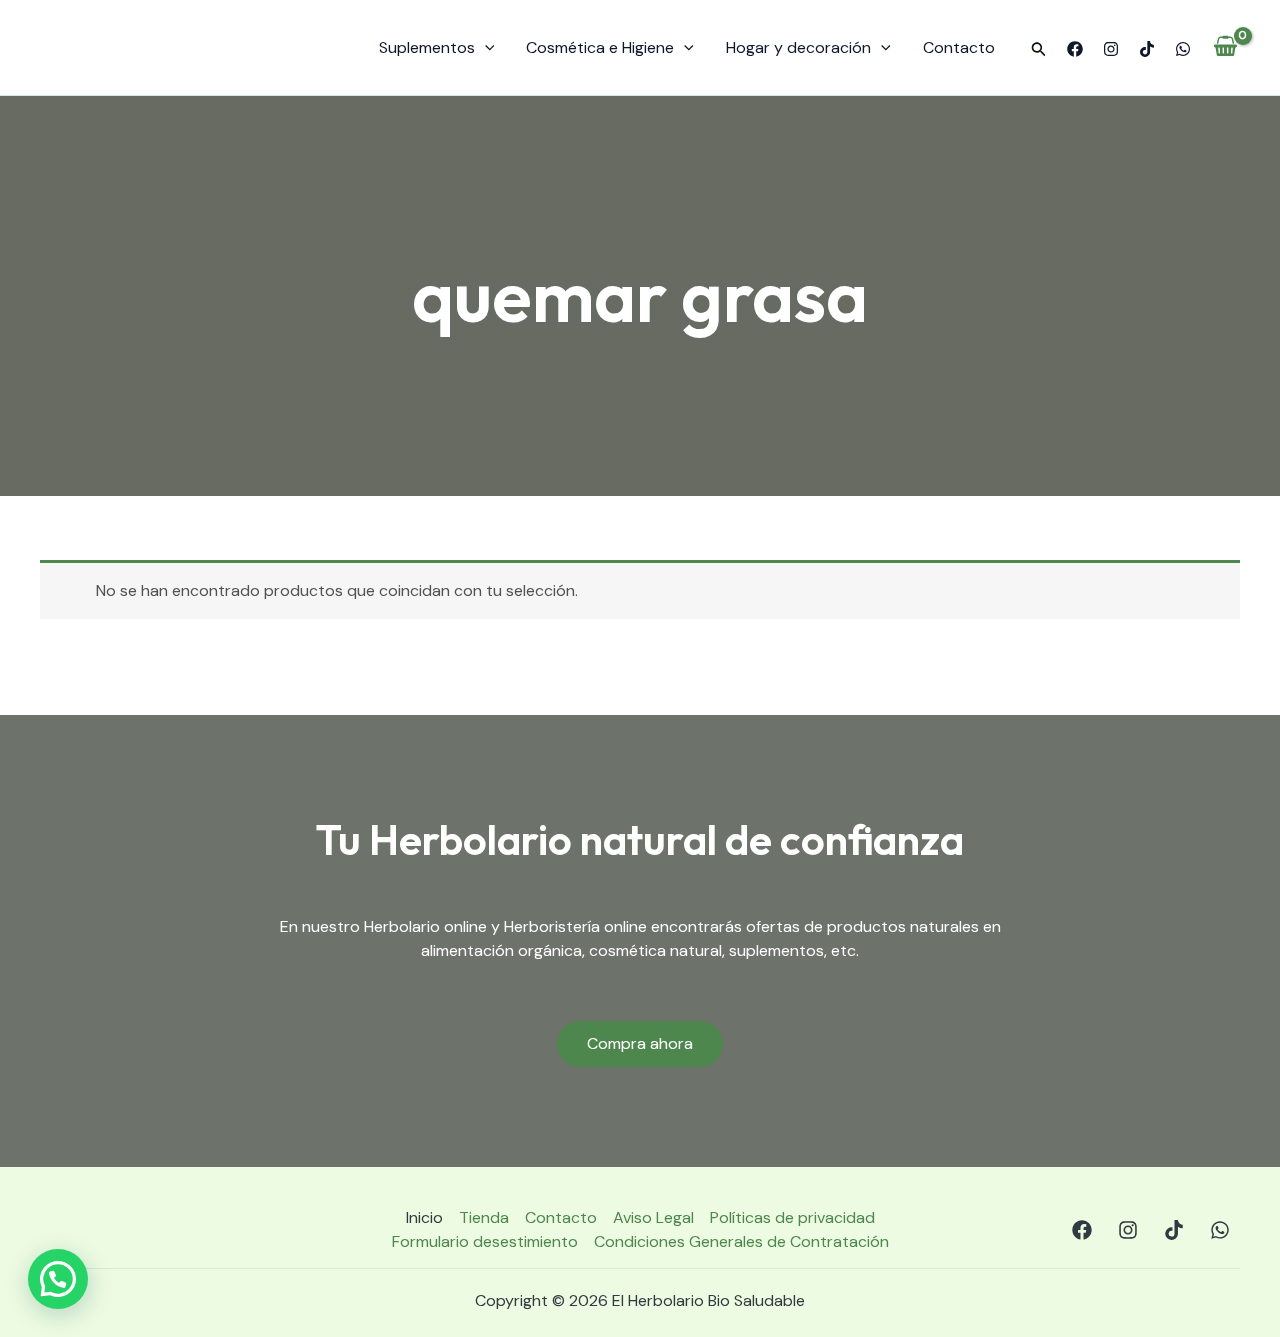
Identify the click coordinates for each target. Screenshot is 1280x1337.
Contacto (959, 47)
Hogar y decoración (798, 47)
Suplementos (427, 47)
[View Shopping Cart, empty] (1225, 48)
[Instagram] (1111, 49)
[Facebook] (1075, 49)
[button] (1039, 50)
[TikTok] (1147, 49)
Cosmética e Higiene (600, 47)
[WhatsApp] (1183, 49)
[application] (485, 48)
